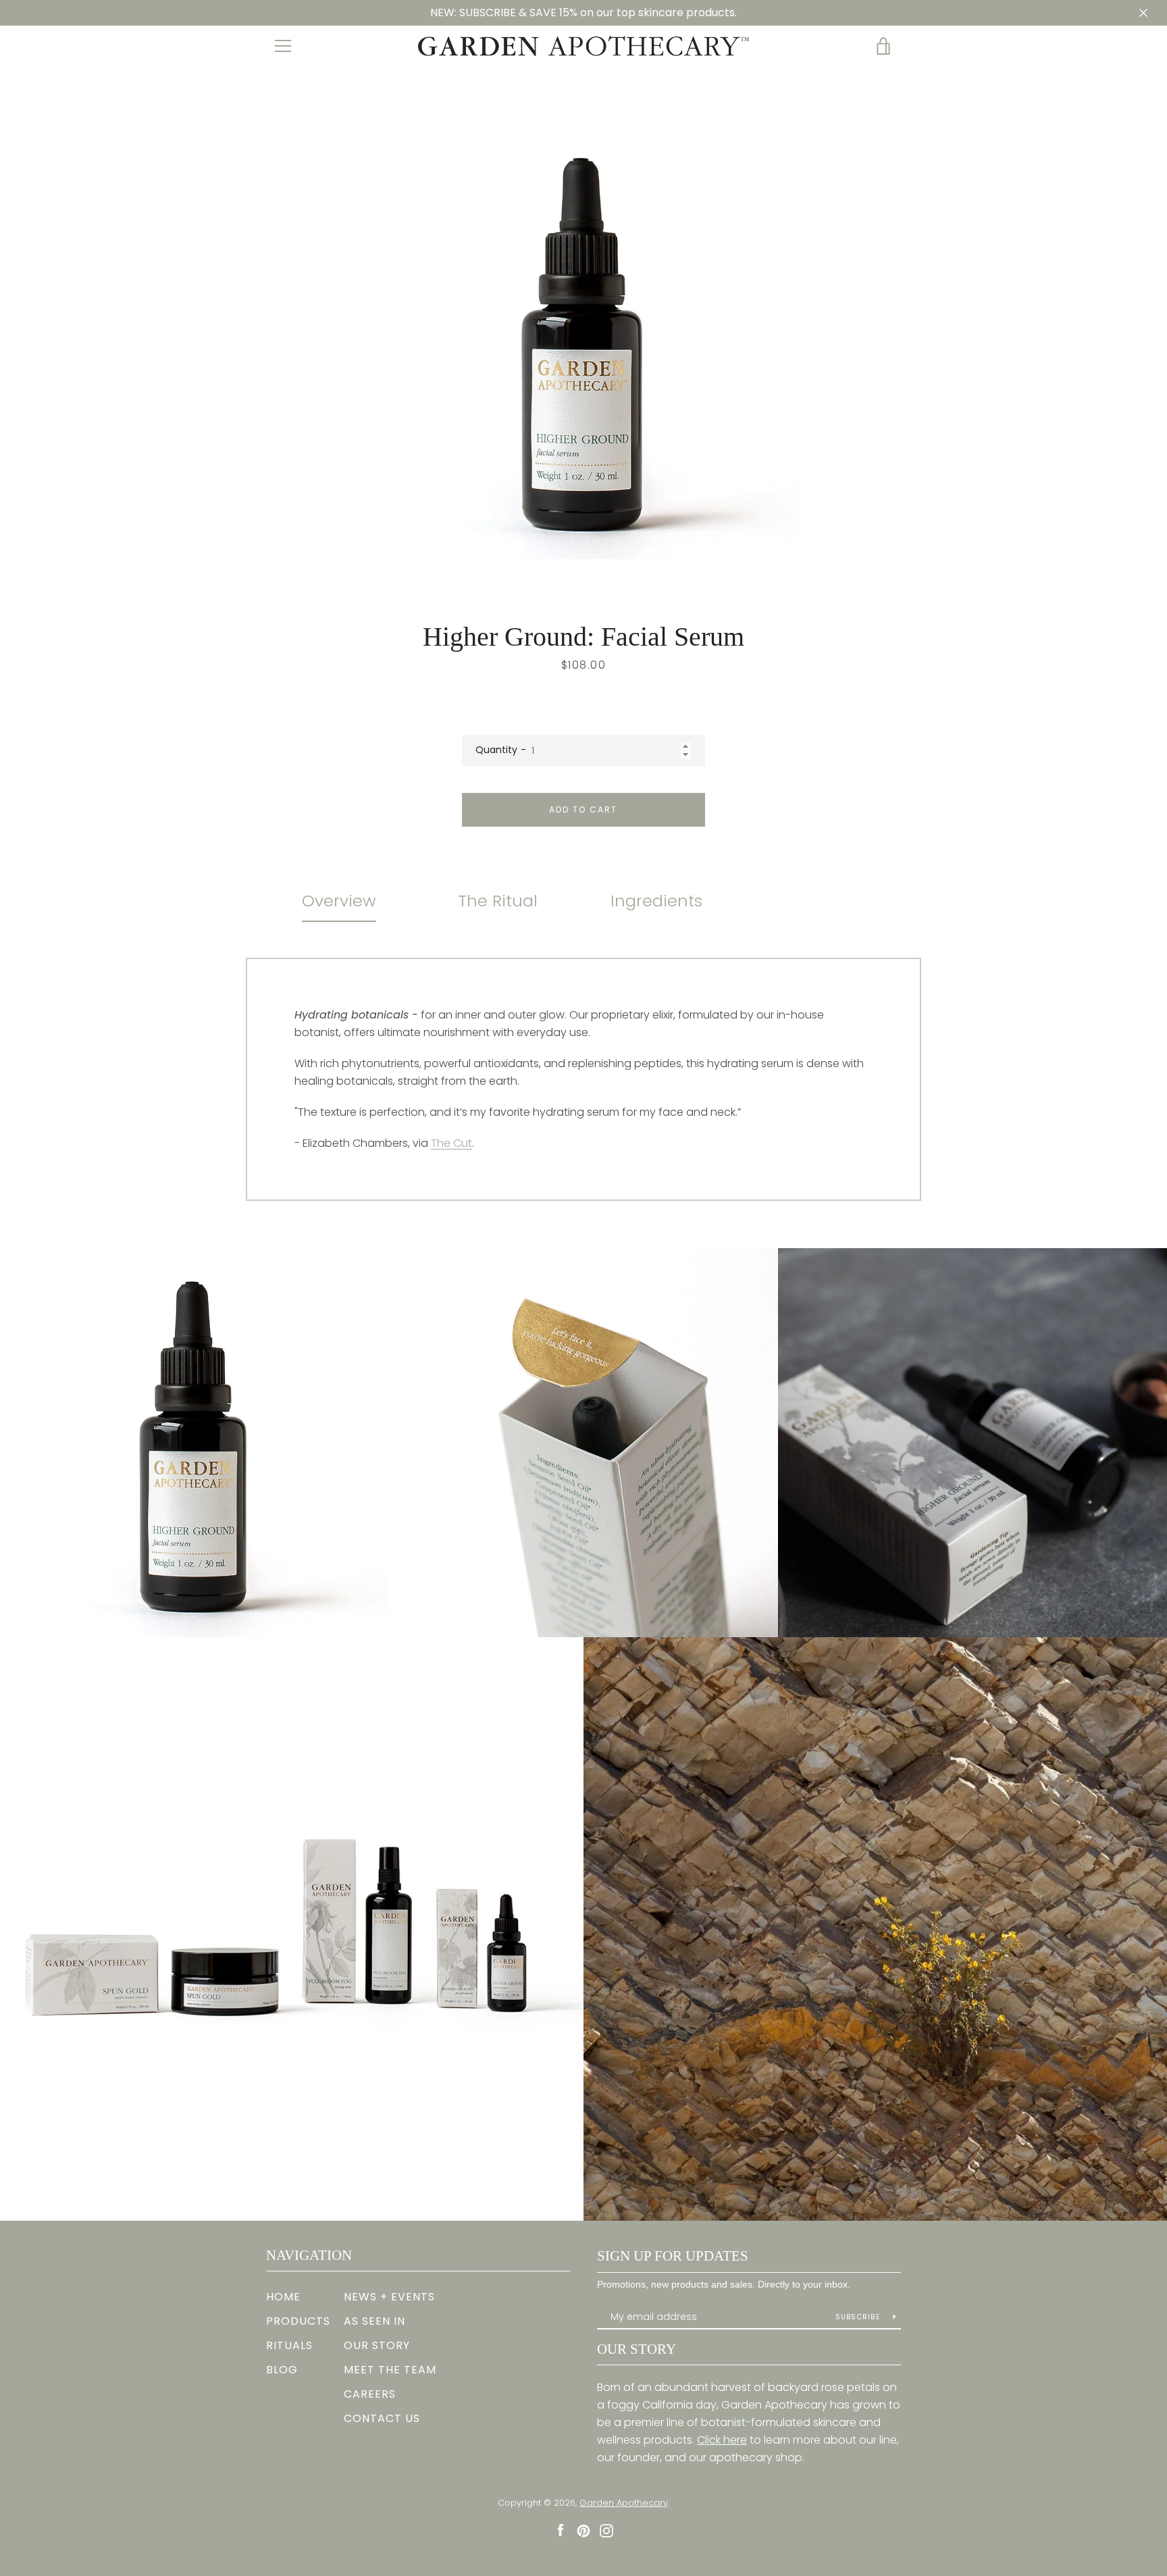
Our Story (377, 2345)
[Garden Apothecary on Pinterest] (583, 2530)
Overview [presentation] (339, 901)
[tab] (339, 901)
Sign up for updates (673, 2256)
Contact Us (382, 2418)
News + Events (389, 2297)
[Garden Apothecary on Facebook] (561, 2530)
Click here (722, 2440)
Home (283, 2297)
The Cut (451, 1143)
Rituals (289, 2345)
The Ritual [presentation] (498, 901)
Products (298, 2321)
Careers (370, 2394)
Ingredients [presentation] (656, 901)
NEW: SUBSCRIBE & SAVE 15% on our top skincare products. (583, 12)
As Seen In (374, 2321)
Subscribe (859, 2317)
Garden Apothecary (624, 2503)
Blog (282, 2370)
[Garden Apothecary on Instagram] (606, 2530)
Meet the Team (390, 2370)
